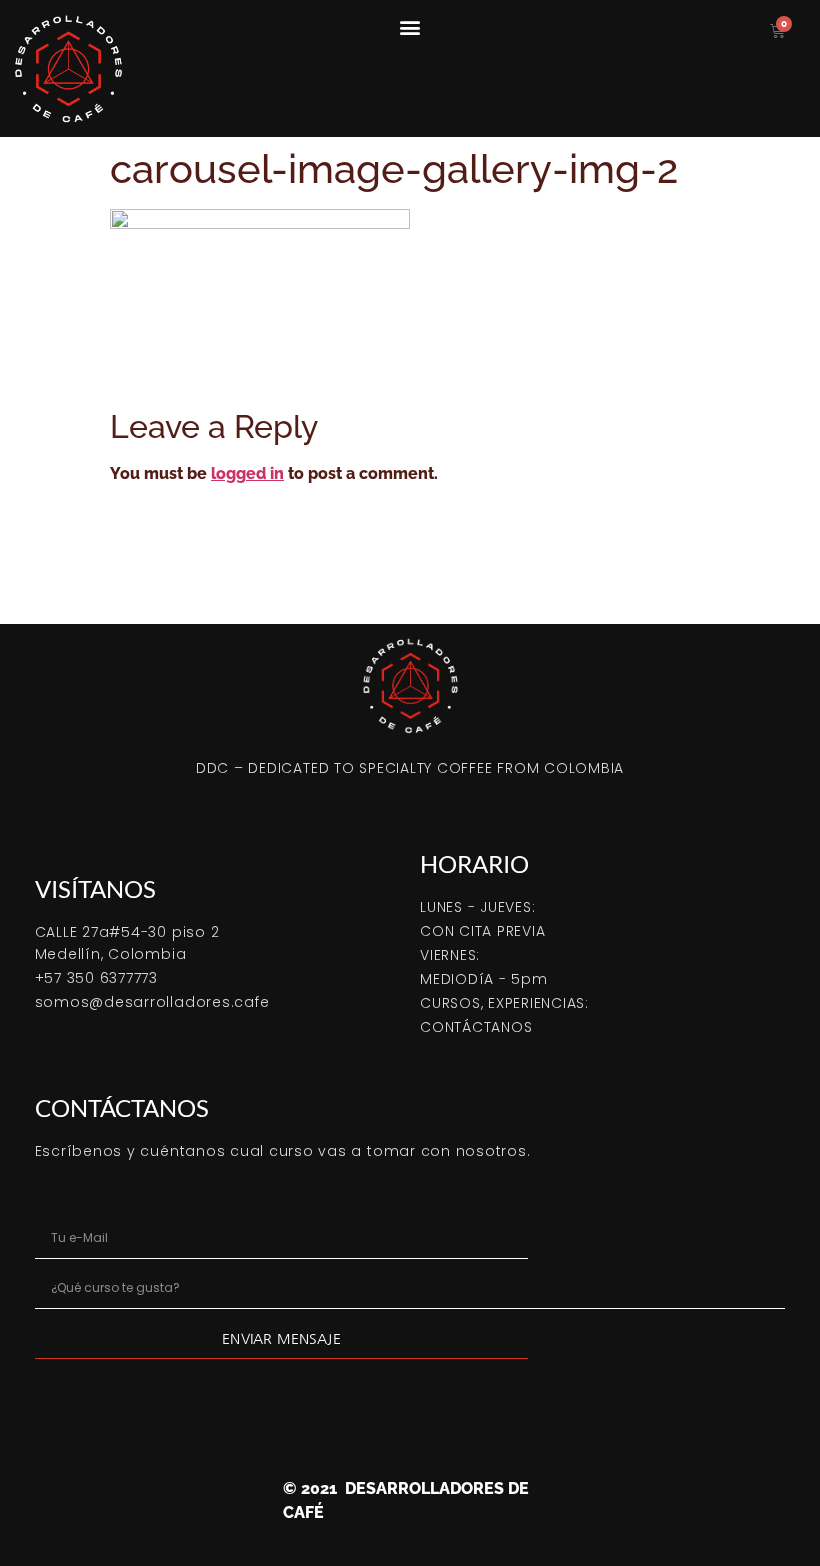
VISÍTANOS (95, 888)
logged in (247, 473)
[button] (409, 26)
